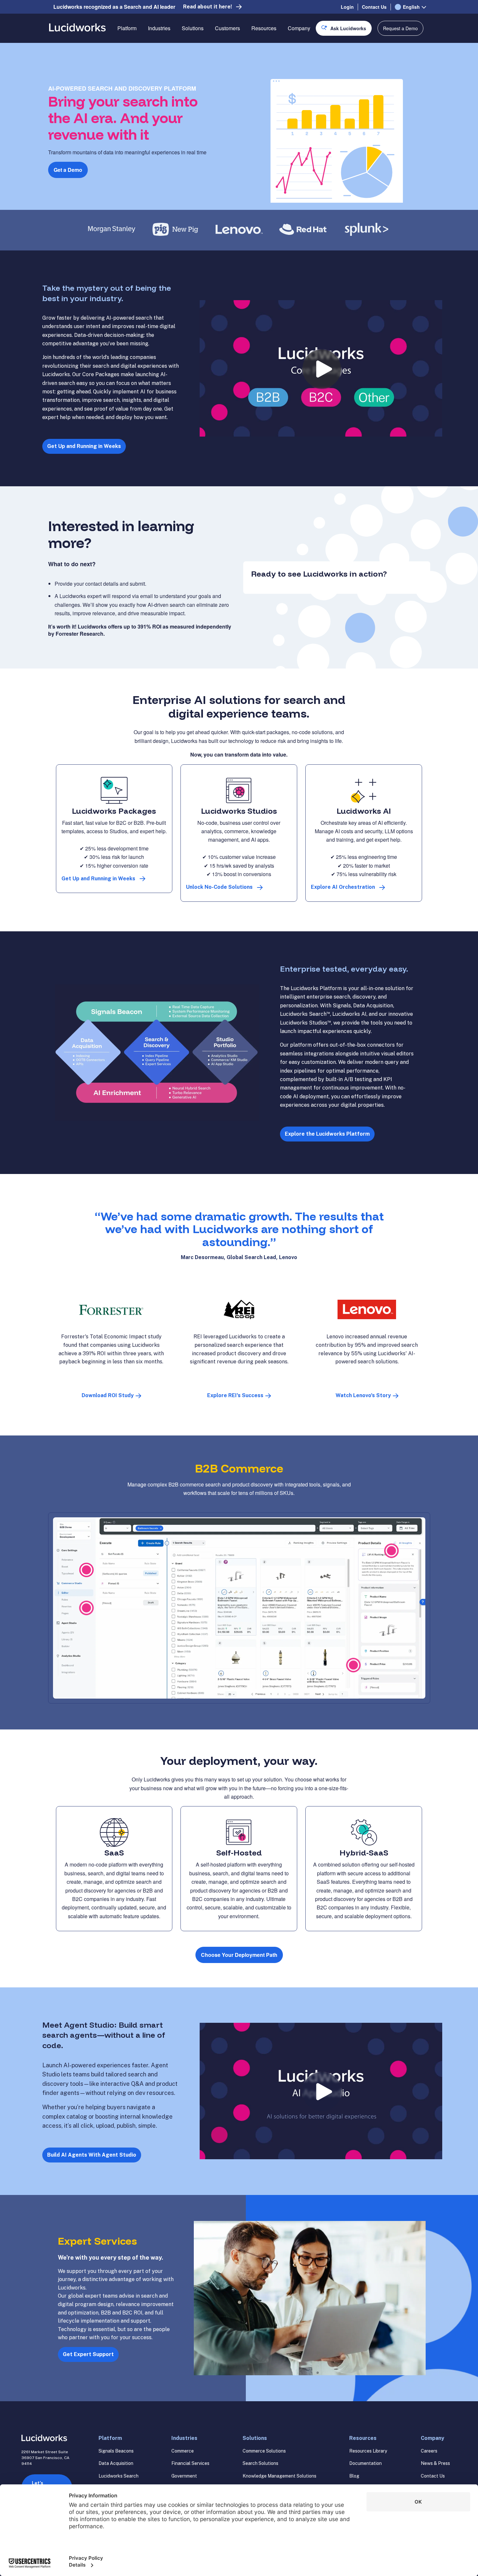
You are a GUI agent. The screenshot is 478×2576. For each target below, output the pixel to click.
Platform (127, 28)
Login (347, 7)
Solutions (193, 28)
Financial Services (190, 2463)
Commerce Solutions (264, 2451)
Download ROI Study (108, 1395)
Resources (264, 28)
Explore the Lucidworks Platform (327, 1134)
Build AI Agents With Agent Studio (92, 2155)
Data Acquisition (116, 2463)
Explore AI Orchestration (343, 887)
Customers (227, 28)
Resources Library (368, 2451)
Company (299, 28)
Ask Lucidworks (348, 28)
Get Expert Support (88, 2354)
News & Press (435, 2463)
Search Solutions (260, 2463)
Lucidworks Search (119, 2476)
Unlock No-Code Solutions (219, 887)
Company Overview (311, 51)
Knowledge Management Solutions (279, 2476)
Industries (159, 28)
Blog (354, 2476)
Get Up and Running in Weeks (84, 446)
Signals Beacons (116, 2451)
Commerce (183, 2451)
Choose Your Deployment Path (239, 1955)
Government (184, 2476)
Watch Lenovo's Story (363, 1395)
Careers (429, 2451)
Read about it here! (207, 7)
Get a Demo (68, 170)
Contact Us (374, 7)
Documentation (365, 2463)
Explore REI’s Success (235, 1395)
